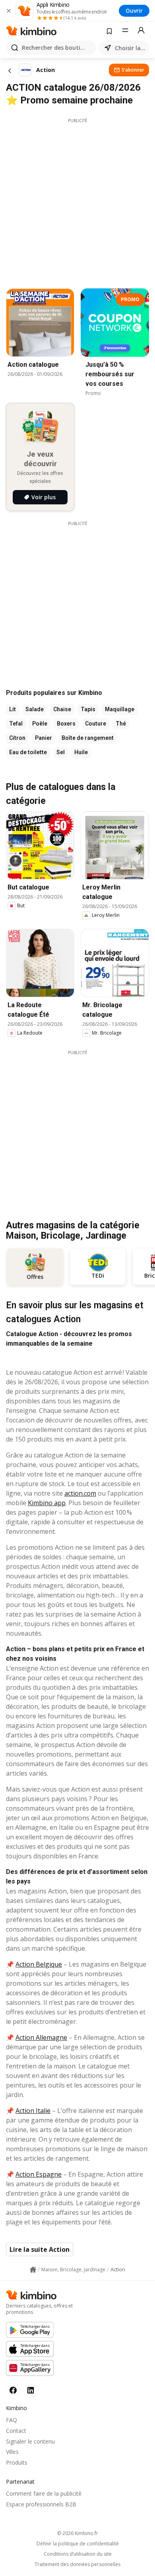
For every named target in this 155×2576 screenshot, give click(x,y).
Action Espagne (39, 2174)
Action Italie (33, 2111)
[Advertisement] (77, 201)
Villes (12, 2452)
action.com (80, 1493)
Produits (17, 2462)
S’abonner (133, 70)
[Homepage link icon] (33, 2270)
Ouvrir (134, 11)
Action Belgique (39, 1964)
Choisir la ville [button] (130, 48)
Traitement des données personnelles (77, 2564)
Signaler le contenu (30, 2441)
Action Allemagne (41, 2037)
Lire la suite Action (40, 2249)
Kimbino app (47, 1503)
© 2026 (78, 2533)
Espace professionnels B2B (41, 2504)
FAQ (12, 2420)
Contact (16, 2431)
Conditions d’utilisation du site (78, 2554)
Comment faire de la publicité (44, 2493)
